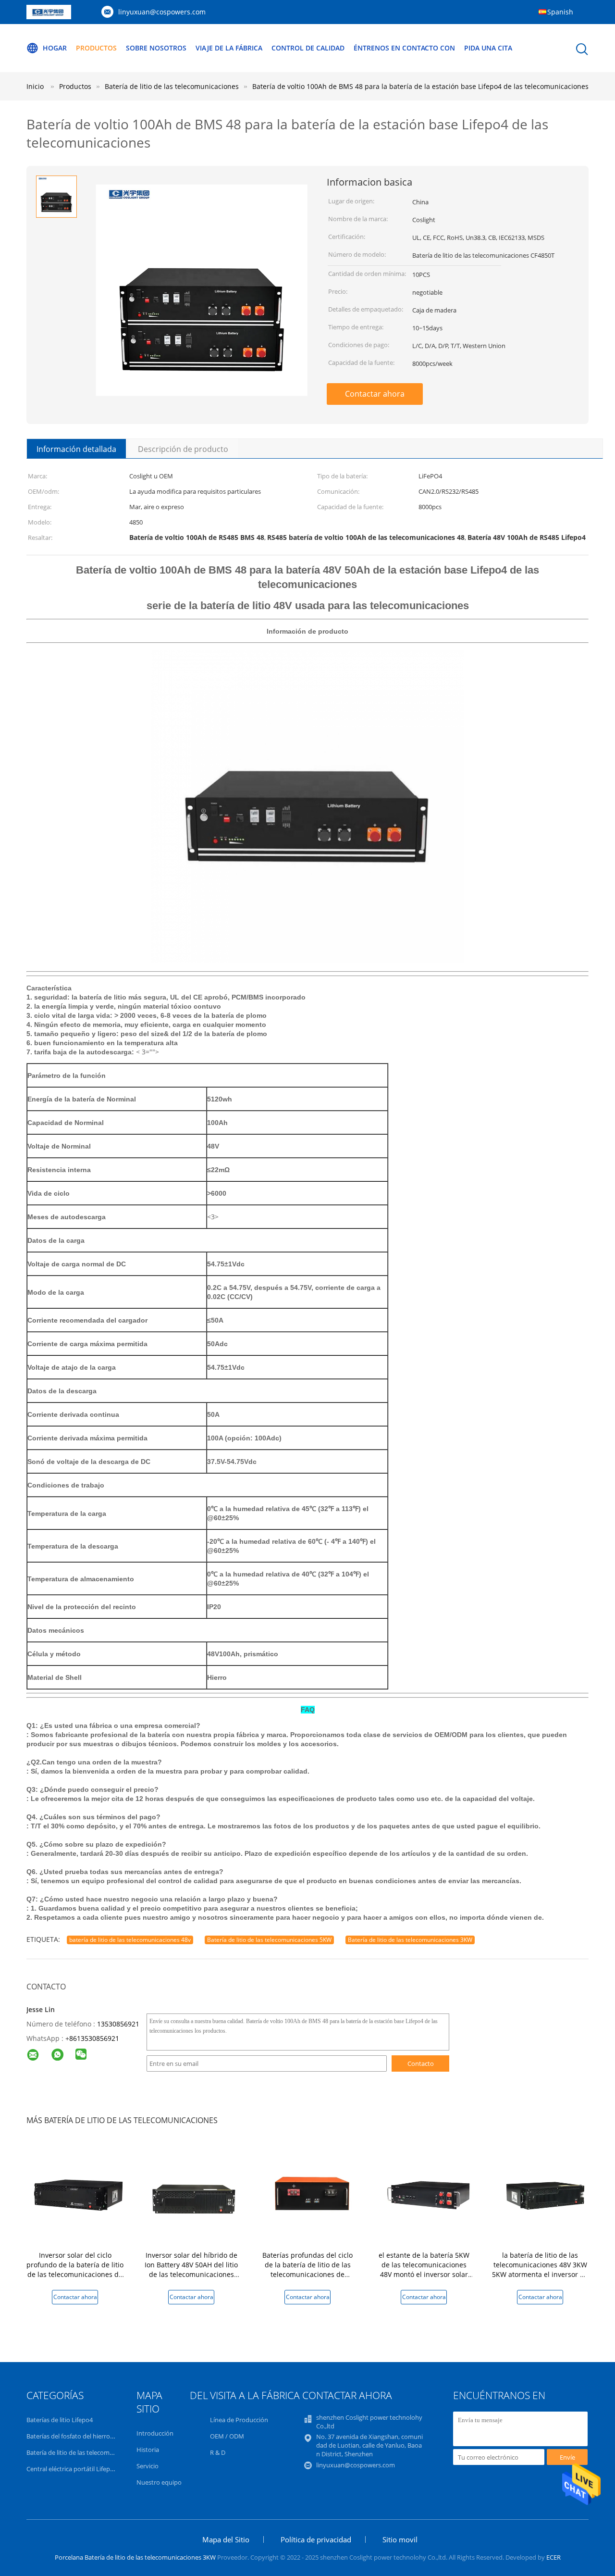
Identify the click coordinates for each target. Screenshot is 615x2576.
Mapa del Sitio (226, 2539)
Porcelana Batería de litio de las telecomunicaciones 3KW (135, 2557)
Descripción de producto (183, 449)
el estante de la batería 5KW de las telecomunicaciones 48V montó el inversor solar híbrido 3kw (424, 2270)
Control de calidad (308, 48)
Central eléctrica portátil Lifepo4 (72, 2469)
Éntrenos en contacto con (404, 48)
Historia (148, 2450)
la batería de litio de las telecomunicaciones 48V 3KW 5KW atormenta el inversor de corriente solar (540, 2270)
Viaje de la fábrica (229, 48)
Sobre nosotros (156, 48)
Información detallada (76, 449)
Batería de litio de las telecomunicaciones (85, 2452)
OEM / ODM (227, 2436)
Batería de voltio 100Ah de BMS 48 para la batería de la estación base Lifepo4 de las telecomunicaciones (420, 86)
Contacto (421, 2063)
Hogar (55, 48)
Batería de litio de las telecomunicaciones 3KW (410, 1940)
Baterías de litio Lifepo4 (60, 2420)
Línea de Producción (239, 2420)
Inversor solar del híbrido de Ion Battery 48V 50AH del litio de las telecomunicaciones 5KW (191, 2270)
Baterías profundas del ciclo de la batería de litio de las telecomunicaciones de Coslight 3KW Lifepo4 (307, 2270)
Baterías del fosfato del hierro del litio (79, 2436)
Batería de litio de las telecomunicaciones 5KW (269, 1940)
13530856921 (118, 2024)
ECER (553, 2557)
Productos (96, 48)
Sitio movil (400, 2539)
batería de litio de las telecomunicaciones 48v (130, 1940)
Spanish (560, 12)
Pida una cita (488, 48)
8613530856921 (94, 2038)
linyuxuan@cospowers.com (162, 12)
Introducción (155, 2433)
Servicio (148, 2466)
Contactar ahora (375, 394)
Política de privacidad (316, 2539)
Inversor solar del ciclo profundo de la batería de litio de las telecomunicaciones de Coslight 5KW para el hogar (75, 2270)
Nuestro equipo (159, 2482)
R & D (218, 2452)
